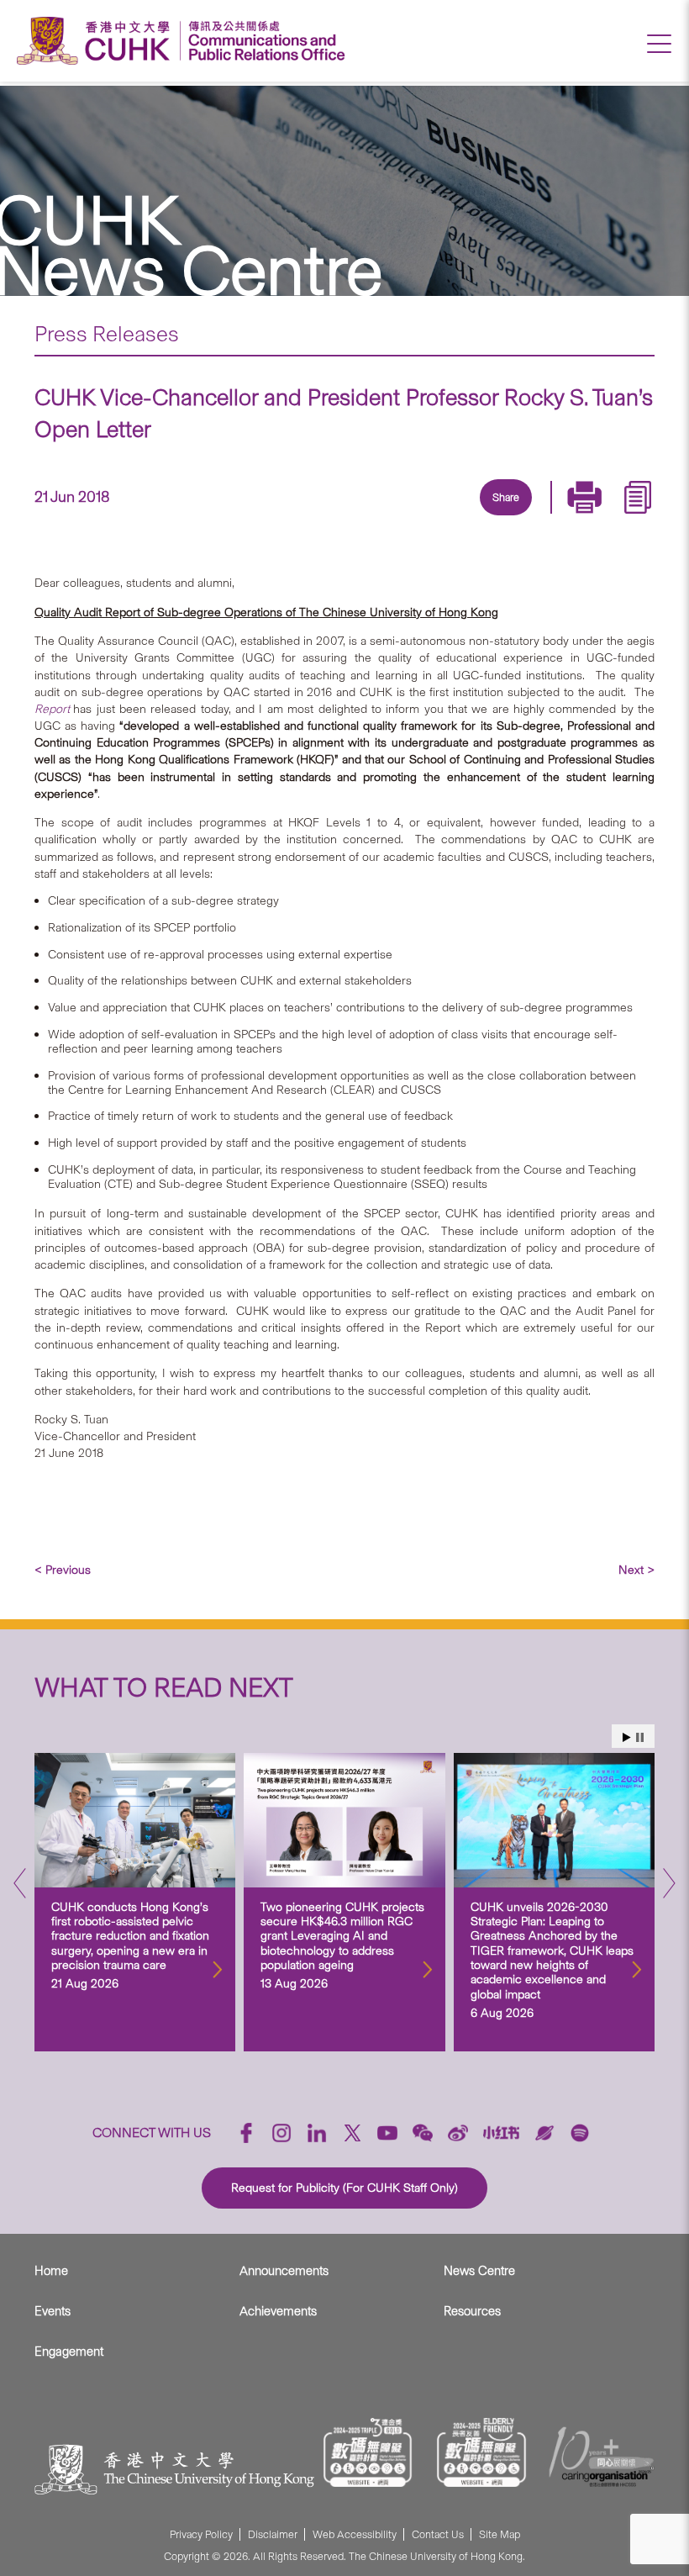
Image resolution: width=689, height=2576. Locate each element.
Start (627, 1737)
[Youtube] (387, 2133)
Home (51, 2271)
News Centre (479, 2271)
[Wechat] (423, 2133)
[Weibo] (458, 2133)
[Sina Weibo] (523, 517)
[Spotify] (580, 2133)
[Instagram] (281, 2133)
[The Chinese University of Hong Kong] (97, 41)
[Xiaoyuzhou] (544, 2133)
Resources (472, 2311)
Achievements (278, 2311)
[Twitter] (446, 517)
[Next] (669, 1888)
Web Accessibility (355, 2534)
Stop (640, 1737)
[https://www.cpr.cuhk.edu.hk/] (263, 41)
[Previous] (20, 1888)
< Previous (63, 1570)
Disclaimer (273, 2534)
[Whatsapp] (562, 517)
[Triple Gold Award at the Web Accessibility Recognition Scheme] (368, 2452)
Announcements (284, 2271)
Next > (636, 1570)
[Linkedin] (408, 517)
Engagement (69, 2352)
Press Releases (107, 334)
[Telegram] (485, 517)
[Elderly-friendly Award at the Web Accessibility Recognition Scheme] (481, 2452)
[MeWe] (601, 517)
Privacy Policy (201, 2534)
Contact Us (438, 2534)
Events (53, 2311)
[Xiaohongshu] (501, 2133)
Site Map (500, 2534)
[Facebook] (369, 517)
